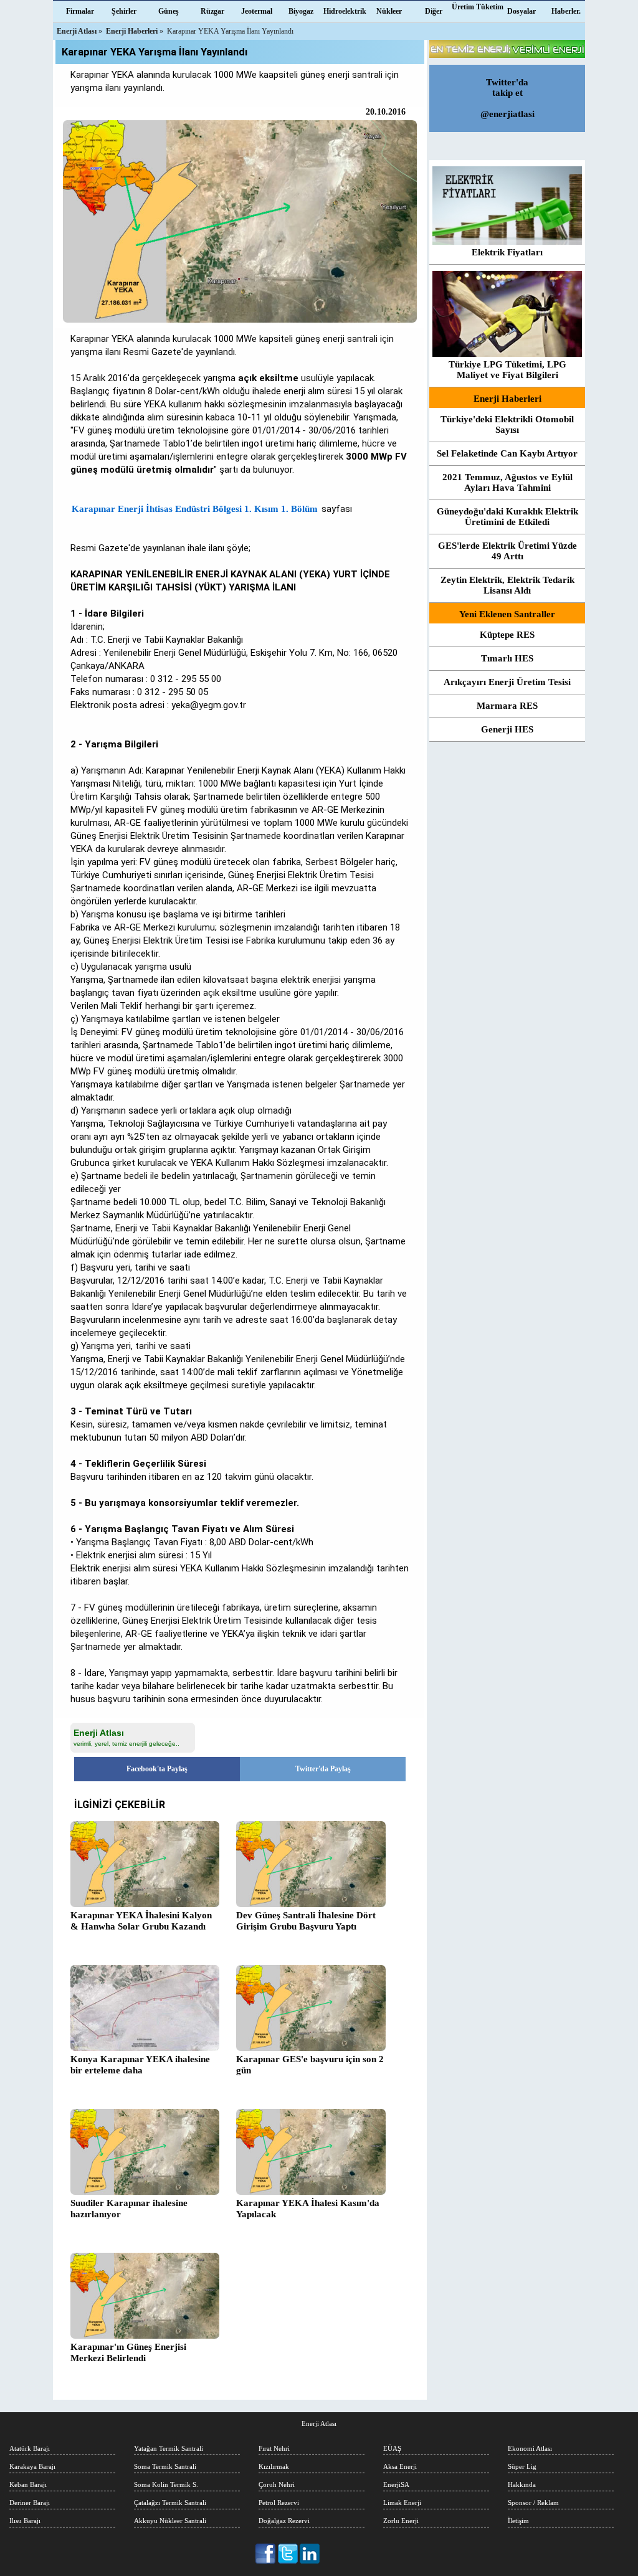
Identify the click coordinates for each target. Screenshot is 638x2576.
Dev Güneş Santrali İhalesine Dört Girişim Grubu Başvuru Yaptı (306, 1921)
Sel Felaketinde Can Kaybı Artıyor (507, 453)
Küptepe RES (507, 635)
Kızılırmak (274, 2466)
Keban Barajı (28, 2484)
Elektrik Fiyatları (507, 252)
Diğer (434, 11)
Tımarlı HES (507, 658)
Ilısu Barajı (25, 2521)
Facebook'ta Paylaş (157, 1769)
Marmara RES (507, 706)
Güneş (169, 11)
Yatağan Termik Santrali (169, 2448)
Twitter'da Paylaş (323, 1769)
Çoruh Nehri (277, 2484)
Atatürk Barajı (30, 2448)
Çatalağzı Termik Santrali (170, 2503)
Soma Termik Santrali (165, 2466)
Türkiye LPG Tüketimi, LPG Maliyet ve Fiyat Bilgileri (507, 370)
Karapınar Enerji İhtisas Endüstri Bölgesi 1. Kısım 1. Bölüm (195, 509)
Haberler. (566, 11)
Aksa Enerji (400, 2466)
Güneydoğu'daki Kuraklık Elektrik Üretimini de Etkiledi (507, 517)
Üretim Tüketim (478, 7)
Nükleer (389, 11)
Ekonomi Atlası (530, 2448)
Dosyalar (521, 11)
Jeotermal (257, 11)
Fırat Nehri (274, 2448)
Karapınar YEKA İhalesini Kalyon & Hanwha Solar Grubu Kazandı (141, 1921)
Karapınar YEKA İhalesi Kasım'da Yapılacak (308, 2209)
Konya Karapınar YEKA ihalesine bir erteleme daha (140, 2065)
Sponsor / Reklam (533, 2503)
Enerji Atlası (319, 2423)
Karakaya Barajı (32, 2466)
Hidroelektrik (345, 11)
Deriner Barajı (30, 2503)
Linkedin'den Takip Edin (310, 2554)
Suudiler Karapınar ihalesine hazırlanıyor (129, 2209)
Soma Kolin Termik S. (166, 2484)
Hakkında (522, 2484)
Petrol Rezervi (279, 2503)
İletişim (518, 2521)
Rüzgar (212, 11)
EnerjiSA (396, 2484)
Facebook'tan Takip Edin (266, 2554)
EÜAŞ (392, 2448)
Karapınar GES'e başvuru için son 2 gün (310, 2065)
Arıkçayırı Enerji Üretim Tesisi (507, 682)
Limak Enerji (402, 2503)
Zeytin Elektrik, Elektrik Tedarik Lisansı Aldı (507, 585)
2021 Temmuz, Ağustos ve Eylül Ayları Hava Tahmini (507, 482)
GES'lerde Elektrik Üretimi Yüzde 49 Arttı (507, 551)
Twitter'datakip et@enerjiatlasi (507, 98)
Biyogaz (301, 11)
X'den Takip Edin (288, 2554)
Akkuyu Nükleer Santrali (170, 2521)
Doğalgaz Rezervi (284, 2521)
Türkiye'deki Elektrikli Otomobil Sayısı (507, 424)
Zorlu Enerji (401, 2521)
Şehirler (124, 11)
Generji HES (507, 729)
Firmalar (80, 11)
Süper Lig (522, 2466)
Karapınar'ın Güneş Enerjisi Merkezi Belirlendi (128, 2352)
